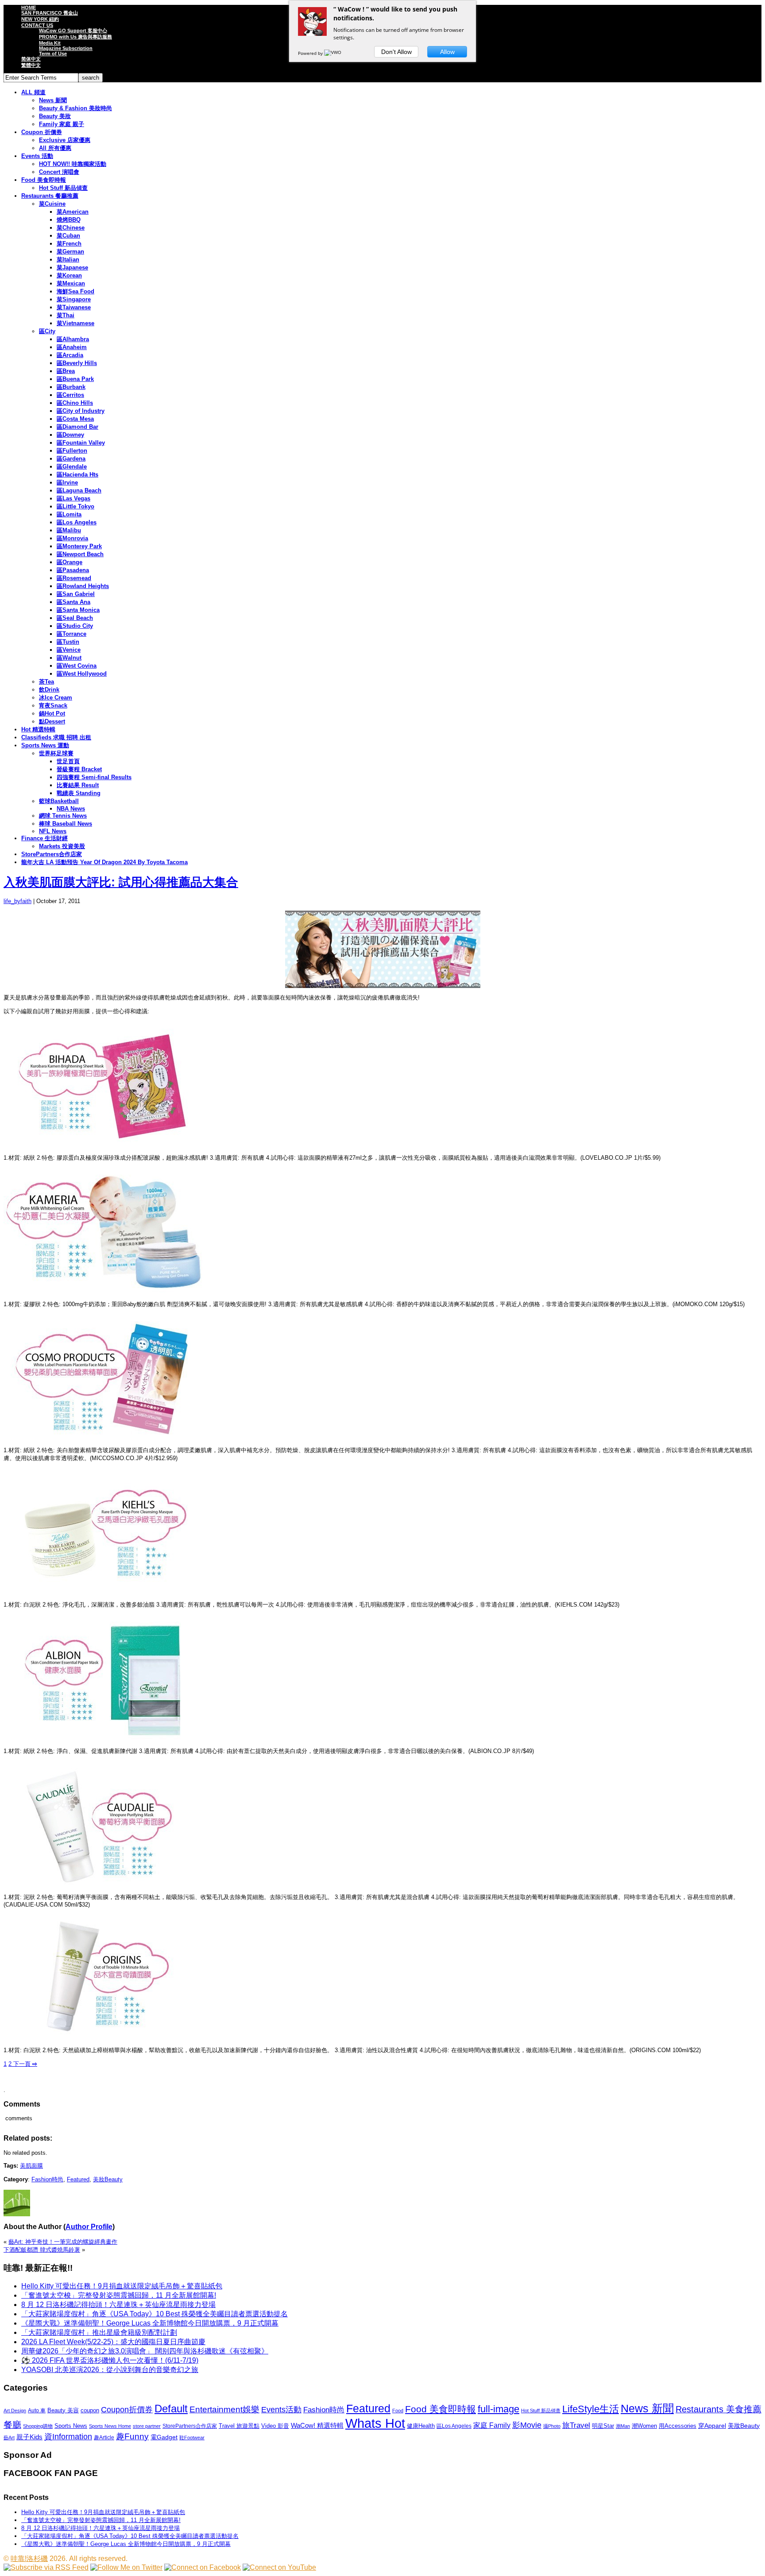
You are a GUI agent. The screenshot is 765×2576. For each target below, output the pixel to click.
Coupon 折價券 (42, 132)
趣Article (104, 2438)
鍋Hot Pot (52, 713)
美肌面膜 (31, 2166)
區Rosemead (74, 578)
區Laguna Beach (79, 490)
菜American (73, 212)
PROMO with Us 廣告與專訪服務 (75, 37)
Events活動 (281, 2410)
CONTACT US (37, 25)
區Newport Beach (80, 554)
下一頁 (24, 2064)
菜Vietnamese (75, 323)
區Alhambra (73, 339)
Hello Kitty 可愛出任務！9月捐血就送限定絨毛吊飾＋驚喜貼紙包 (122, 2286)
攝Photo (552, 2426)
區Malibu (69, 530)
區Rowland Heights (83, 586)
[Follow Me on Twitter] (126, 2567)
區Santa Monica (78, 610)
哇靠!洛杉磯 (29, 2559)
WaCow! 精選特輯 (317, 2425)
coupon (90, 2410)
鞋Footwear (192, 2438)
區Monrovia (72, 538)
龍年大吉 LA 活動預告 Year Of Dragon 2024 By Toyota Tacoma (104, 862)
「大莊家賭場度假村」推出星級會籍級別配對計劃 (99, 2332)
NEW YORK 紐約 (40, 19)
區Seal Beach (75, 618)
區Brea (66, 371)
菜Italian (68, 260)
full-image (498, 2409)
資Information (68, 2436)
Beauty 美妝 (55, 116)
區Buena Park (75, 379)
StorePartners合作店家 (52, 854)
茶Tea (46, 682)
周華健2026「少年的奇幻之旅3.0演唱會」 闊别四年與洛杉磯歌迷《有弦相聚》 (145, 2351)
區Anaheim (72, 347)
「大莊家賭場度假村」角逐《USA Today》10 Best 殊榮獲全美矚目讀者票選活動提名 (155, 2314)
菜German (70, 252)
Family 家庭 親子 (62, 124)
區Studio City (75, 626)
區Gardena (71, 459)
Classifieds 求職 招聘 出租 (56, 737)
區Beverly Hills (77, 363)
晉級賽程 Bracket (79, 769)
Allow (447, 52)
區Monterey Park (79, 546)
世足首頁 (68, 761)
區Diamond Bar (77, 427)
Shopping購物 (38, 2426)
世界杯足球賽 (56, 753)
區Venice (69, 650)
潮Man (623, 2426)
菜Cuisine (52, 204)
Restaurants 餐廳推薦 (50, 196)
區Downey (70, 435)
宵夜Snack (53, 706)
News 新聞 (53, 100)
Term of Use (53, 54)
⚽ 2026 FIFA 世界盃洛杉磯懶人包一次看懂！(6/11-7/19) (110, 2360)
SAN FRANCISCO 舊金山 (50, 13)
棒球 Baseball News (66, 824)
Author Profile (89, 2227)
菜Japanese (72, 267)
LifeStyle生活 (591, 2409)
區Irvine (67, 483)
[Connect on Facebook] (203, 2567)
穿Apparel (712, 2426)
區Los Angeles (77, 522)
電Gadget (164, 2437)
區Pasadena (73, 570)
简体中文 (31, 59)
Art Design (15, 2411)
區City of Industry (81, 411)
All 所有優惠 (55, 148)
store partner (147, 2426)
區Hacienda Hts (77, 475)
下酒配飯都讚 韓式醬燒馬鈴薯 (42, 2250)
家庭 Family (492, 2425)
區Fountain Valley (81, 443)
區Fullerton (72, 451)
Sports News (71, 2426)
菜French (69, 244)
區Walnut (69, 658)
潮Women (644, 2426)
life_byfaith (17, 901)
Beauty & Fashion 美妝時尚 (75, 108)
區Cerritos (70, 395)
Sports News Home (110, 2426)
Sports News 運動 (45, 745)
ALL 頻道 (33, 92)
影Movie (527, 2425)
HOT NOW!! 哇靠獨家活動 (73, 164)
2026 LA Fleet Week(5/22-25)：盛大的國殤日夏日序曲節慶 (113, 2342)
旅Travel (576, 2425)
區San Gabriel (76, 594)
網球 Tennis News (63, 816)
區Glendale (72, 467)
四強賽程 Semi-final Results (94, 777)
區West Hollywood (82, 674)
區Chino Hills (75, 403)
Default (171, 2409)
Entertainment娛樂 (224, 2409)
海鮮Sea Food (75, 291)
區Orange (70, 562)
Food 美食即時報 (44, 180)
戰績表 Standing (79, 793)
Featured (78, 2179)
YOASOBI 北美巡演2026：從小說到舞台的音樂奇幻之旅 (110, 2370)
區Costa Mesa (75, 419)
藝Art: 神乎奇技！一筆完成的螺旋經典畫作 (63, 2242)
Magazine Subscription (66, 48)
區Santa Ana (73, 602)
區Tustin (68, 642)
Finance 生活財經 (44, 838)
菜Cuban (68, 236)
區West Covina (77, 666)
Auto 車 (37, 2411)
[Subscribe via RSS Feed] (46, 2567)
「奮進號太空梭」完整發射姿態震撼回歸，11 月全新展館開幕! (119, 2295)
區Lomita (69, 514)
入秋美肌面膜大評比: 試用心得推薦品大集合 (121, 882)
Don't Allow (396, 52)
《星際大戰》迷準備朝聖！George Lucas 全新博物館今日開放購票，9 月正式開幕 (150, 2323)
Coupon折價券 (127, 2410)
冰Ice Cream (56, 698)
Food (398, 2411)
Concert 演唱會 (59, 172)
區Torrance (71, 634)
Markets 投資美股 (62, 846)
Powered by (311, 53)
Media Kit (50, 43)
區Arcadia (70, 355)
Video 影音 (275, 2426)
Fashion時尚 (47, 2179)
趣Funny (132, 2436)
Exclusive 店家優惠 (65, 140)
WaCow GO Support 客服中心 (73, 31)
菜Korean (69, 275)
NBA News (71, 809)
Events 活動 (37, 156)
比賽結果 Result (78, 785)
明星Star (603, 2426)
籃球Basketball (59, 801)
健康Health (421, 2426)
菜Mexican (71, 283)
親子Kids (29, 2437)
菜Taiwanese (74, 307)
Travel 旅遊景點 (239, 2426)
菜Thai (66, 315)
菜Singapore (74, 299)
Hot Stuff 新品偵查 (63, 188)
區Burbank (71, 387)
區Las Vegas (73, 498)
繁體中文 (31, 65)
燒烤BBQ (69, 220)
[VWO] (333, 53)
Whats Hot (375, 2423)
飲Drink (49, 690)
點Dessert (52, 721)
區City (47, 331)
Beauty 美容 (63, 2410)
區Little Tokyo (75, 506)
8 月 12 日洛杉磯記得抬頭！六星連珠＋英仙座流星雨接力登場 (118, 2305)
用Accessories (678, 2426)
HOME (29, 8)
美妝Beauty (108, 2179)
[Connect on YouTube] (279, 2567)
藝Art (9, 2438)
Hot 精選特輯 (38, 729)
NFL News (53, 831)
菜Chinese (71, 228)
